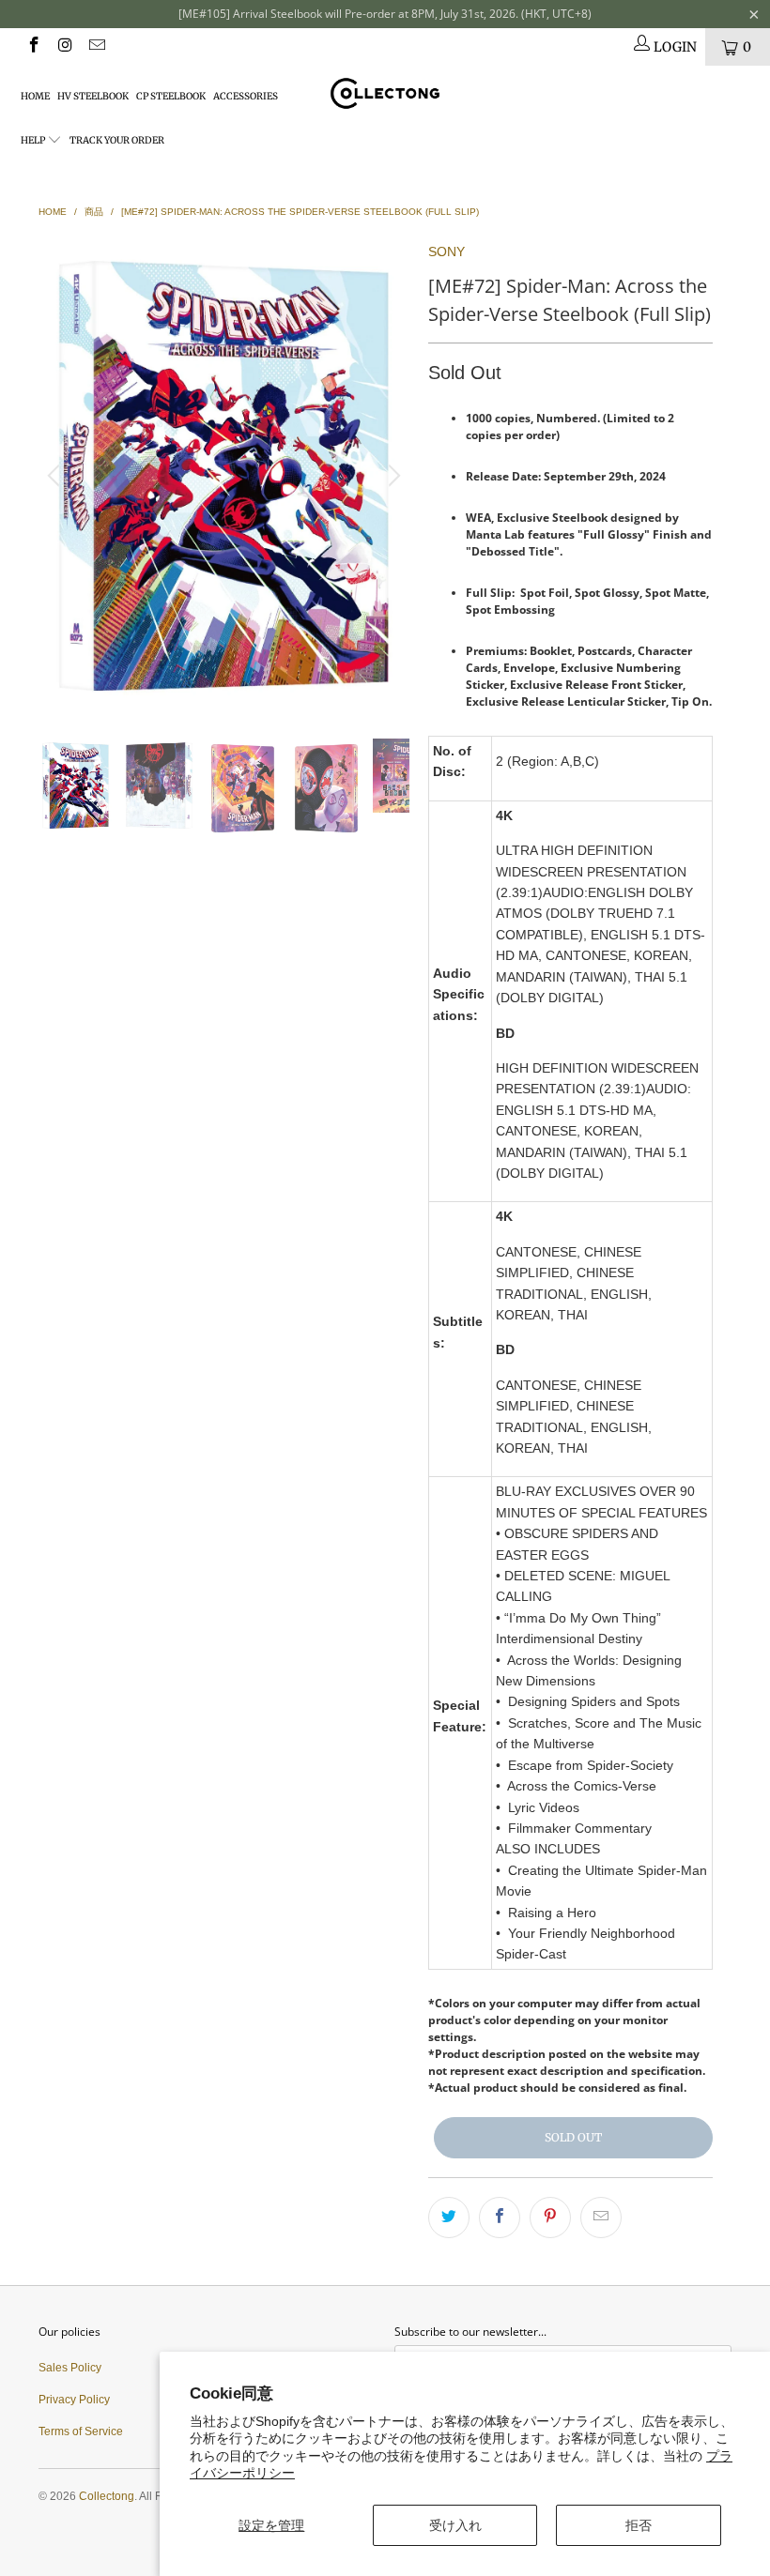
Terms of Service (81, 2431)
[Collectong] (385, 93)
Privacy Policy (74, 2400)
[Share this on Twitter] (449, 2218)
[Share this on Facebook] (500, 2218)
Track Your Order (117, 140)
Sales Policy (70, 2368)
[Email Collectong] (96, 47)
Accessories (246, 96)
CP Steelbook (171, 96)
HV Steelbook (93, 96)
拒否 (639, 2525)
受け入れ (455, 2525)
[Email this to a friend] (601, 2218)
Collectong (107, 2496)
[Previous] (56, 476)
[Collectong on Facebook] (33, 47)
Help (34, 140)
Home (35, 96)
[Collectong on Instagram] (65, 47)
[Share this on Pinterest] (550, 2218)
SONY (447, 252)
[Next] (392, 476)
